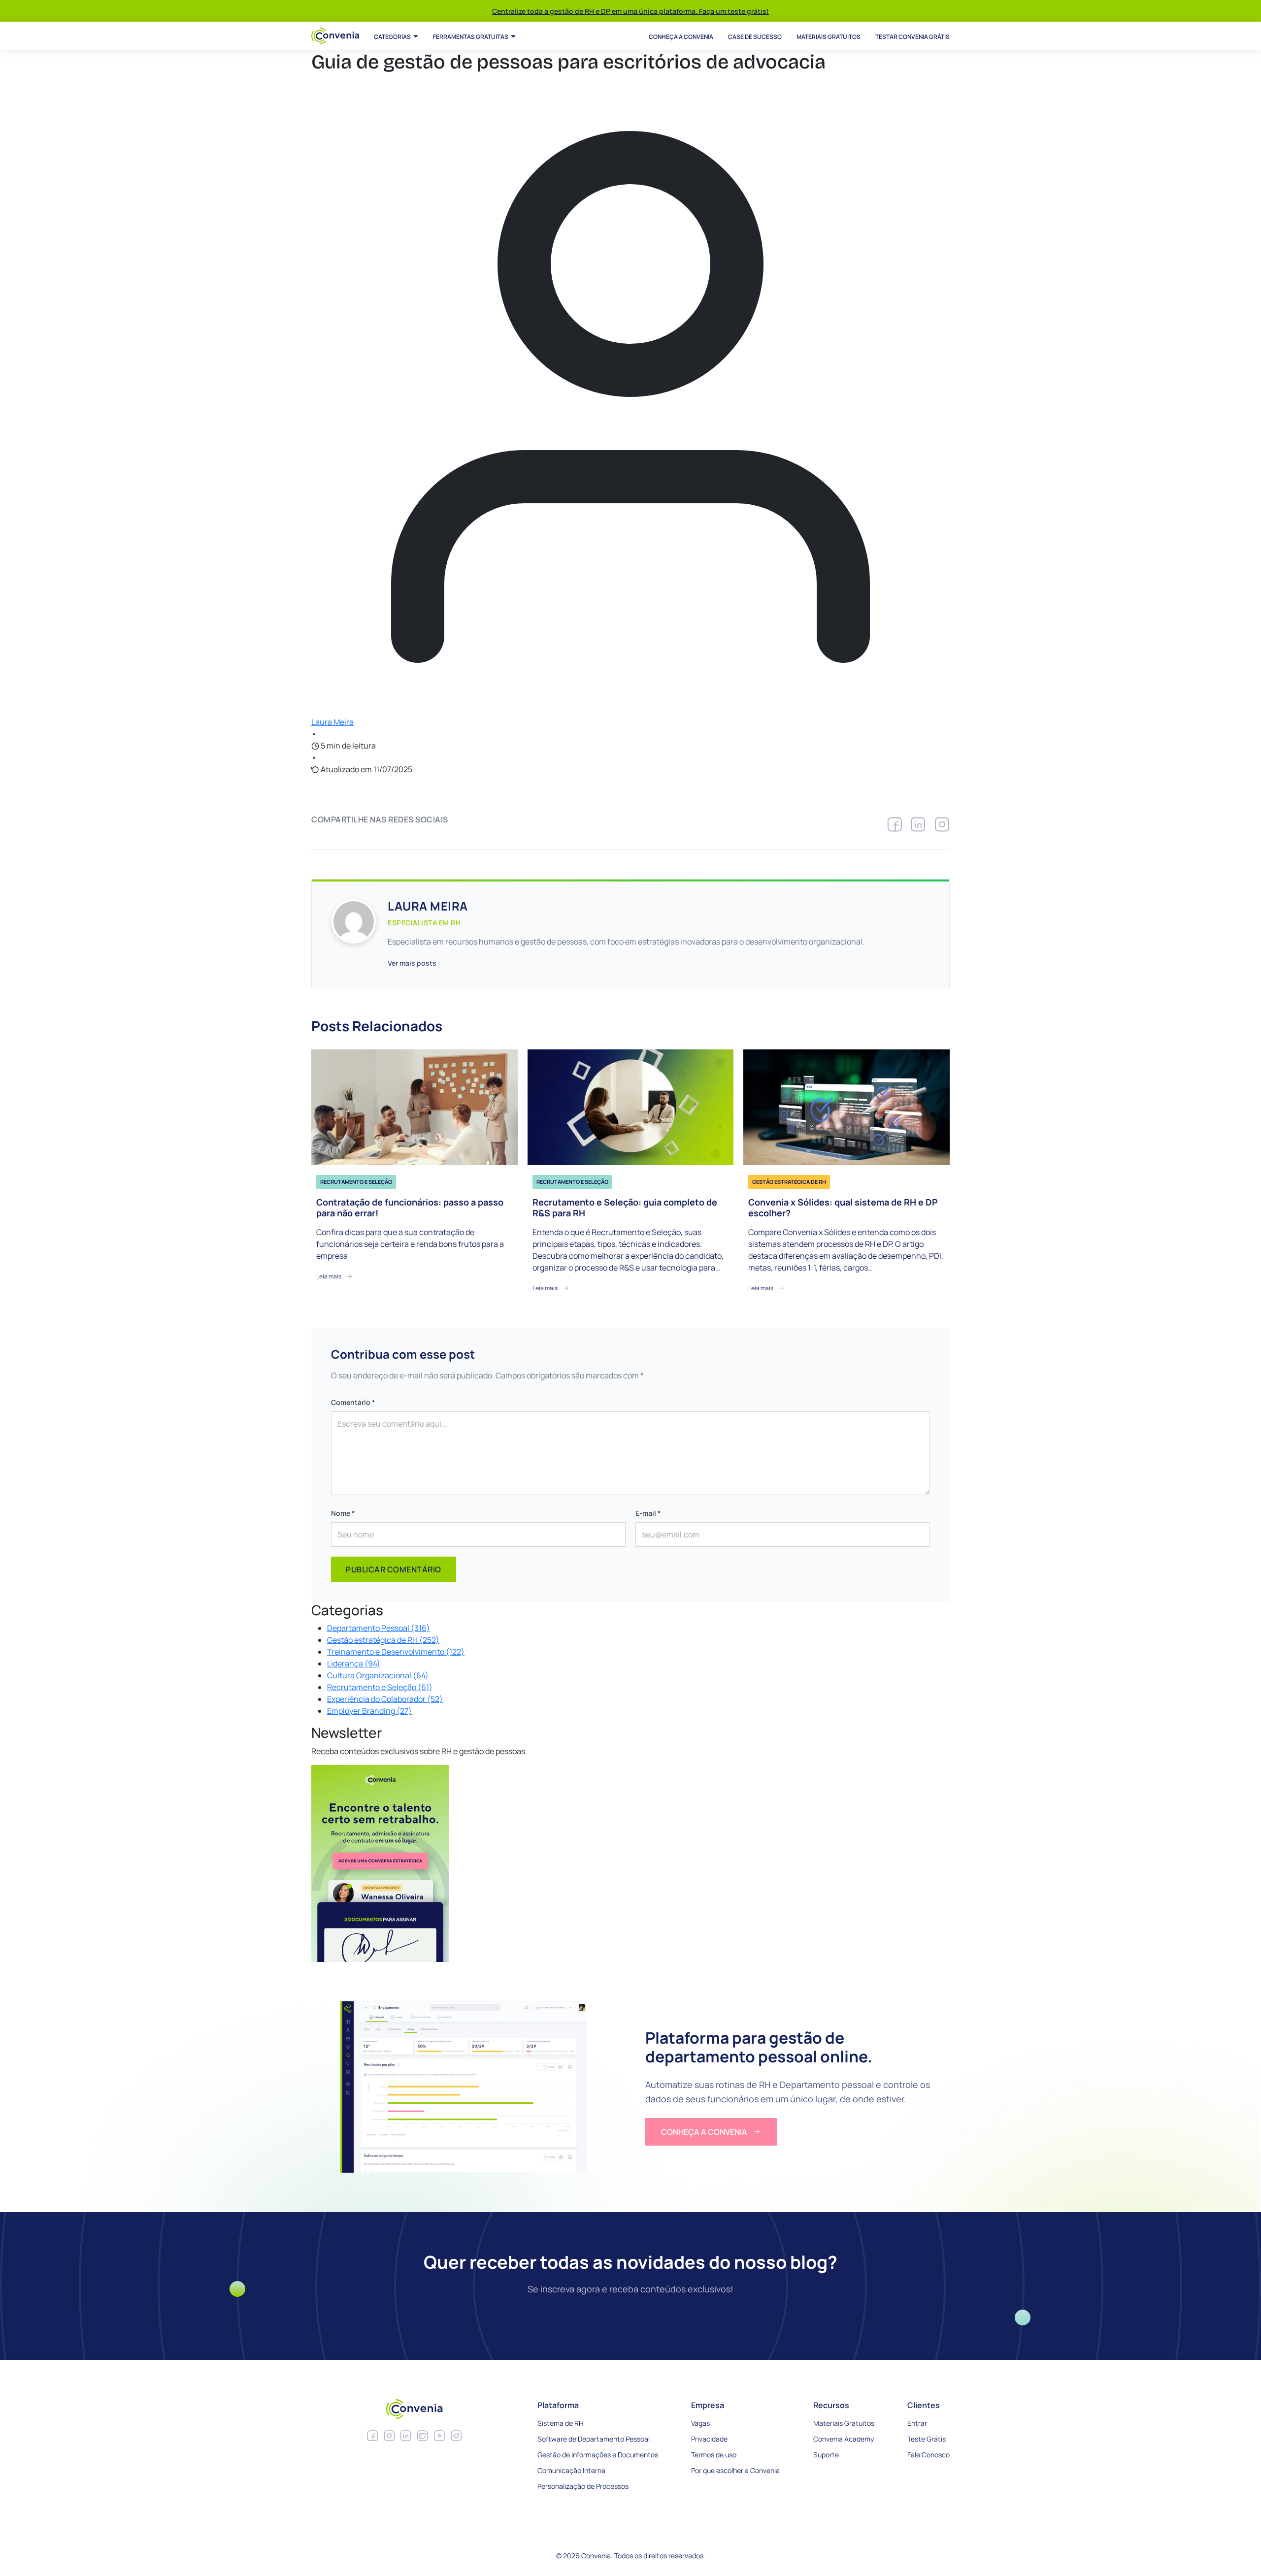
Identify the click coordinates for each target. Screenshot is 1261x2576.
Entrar (917, 2423)
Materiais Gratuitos (844, 2423)
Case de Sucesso (755, 37)
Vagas (700, 2423)
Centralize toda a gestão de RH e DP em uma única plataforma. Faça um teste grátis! (630, 11)
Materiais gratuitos (829, 37)
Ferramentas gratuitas (471, 37)
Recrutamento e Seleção (356, 1182)
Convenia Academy (844, 2439)
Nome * (343, 1513)
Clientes (924, 2405)
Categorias (392, 37)
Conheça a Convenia (681, 37)
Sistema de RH (561, 2423)
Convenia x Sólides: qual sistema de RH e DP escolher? (843, 1208)
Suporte (826, 2455)
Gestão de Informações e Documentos (598, 2455)
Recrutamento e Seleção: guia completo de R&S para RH (625, 1208)
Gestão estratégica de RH (789, 1182)
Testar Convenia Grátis (913, 37)
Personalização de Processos (583, 2486)
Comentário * (353, 1402)
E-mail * (648, 1513)
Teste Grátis (927, 2439)
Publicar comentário (394, 1569)
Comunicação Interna (571, 2470)
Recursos (831, 2405)
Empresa (708, 2405)
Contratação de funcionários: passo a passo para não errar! (410, 1208)
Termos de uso (714, 2455)
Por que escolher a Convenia (735, 2470)
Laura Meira (332, 722)
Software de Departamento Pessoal (594, 2439)
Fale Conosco (929, 2455)
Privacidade (709, 2439)
